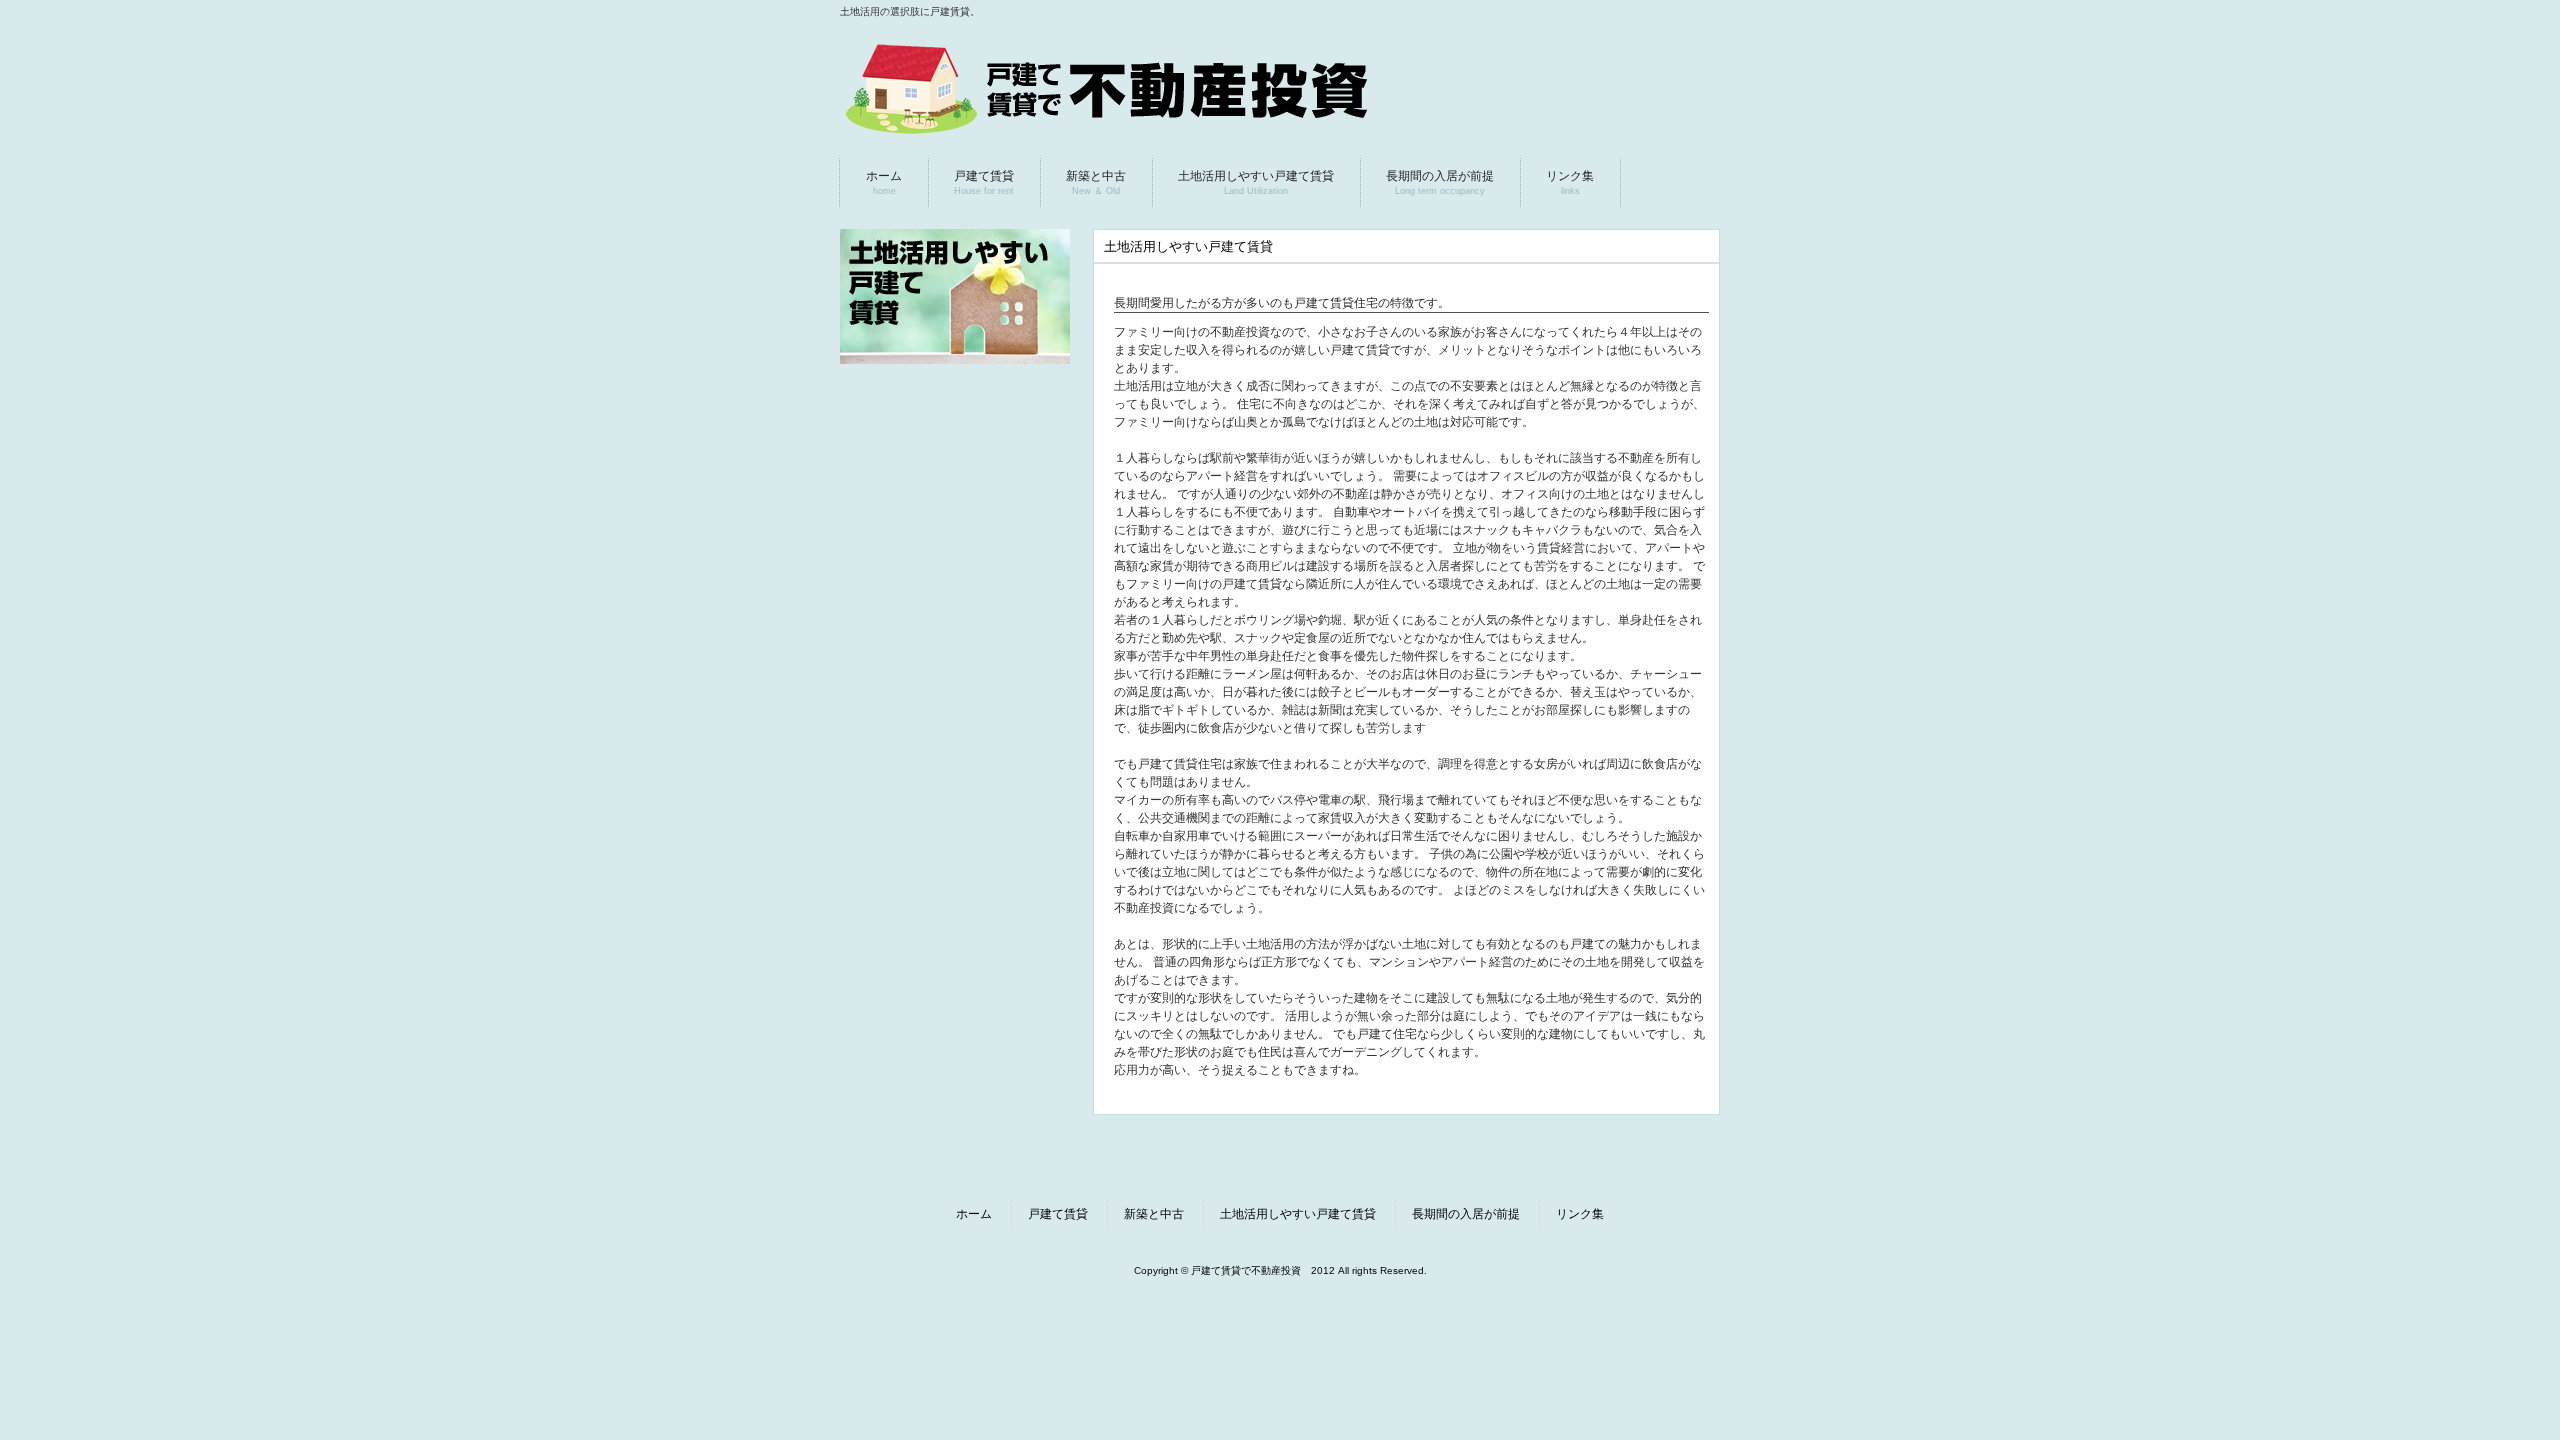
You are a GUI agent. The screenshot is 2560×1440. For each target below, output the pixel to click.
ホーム (974, 1214)
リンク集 (1580, 1214)
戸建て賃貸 (1058, 1214)
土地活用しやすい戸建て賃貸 (1298, 1214)
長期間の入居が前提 (1466, 1214)
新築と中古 (1154, 1214)
